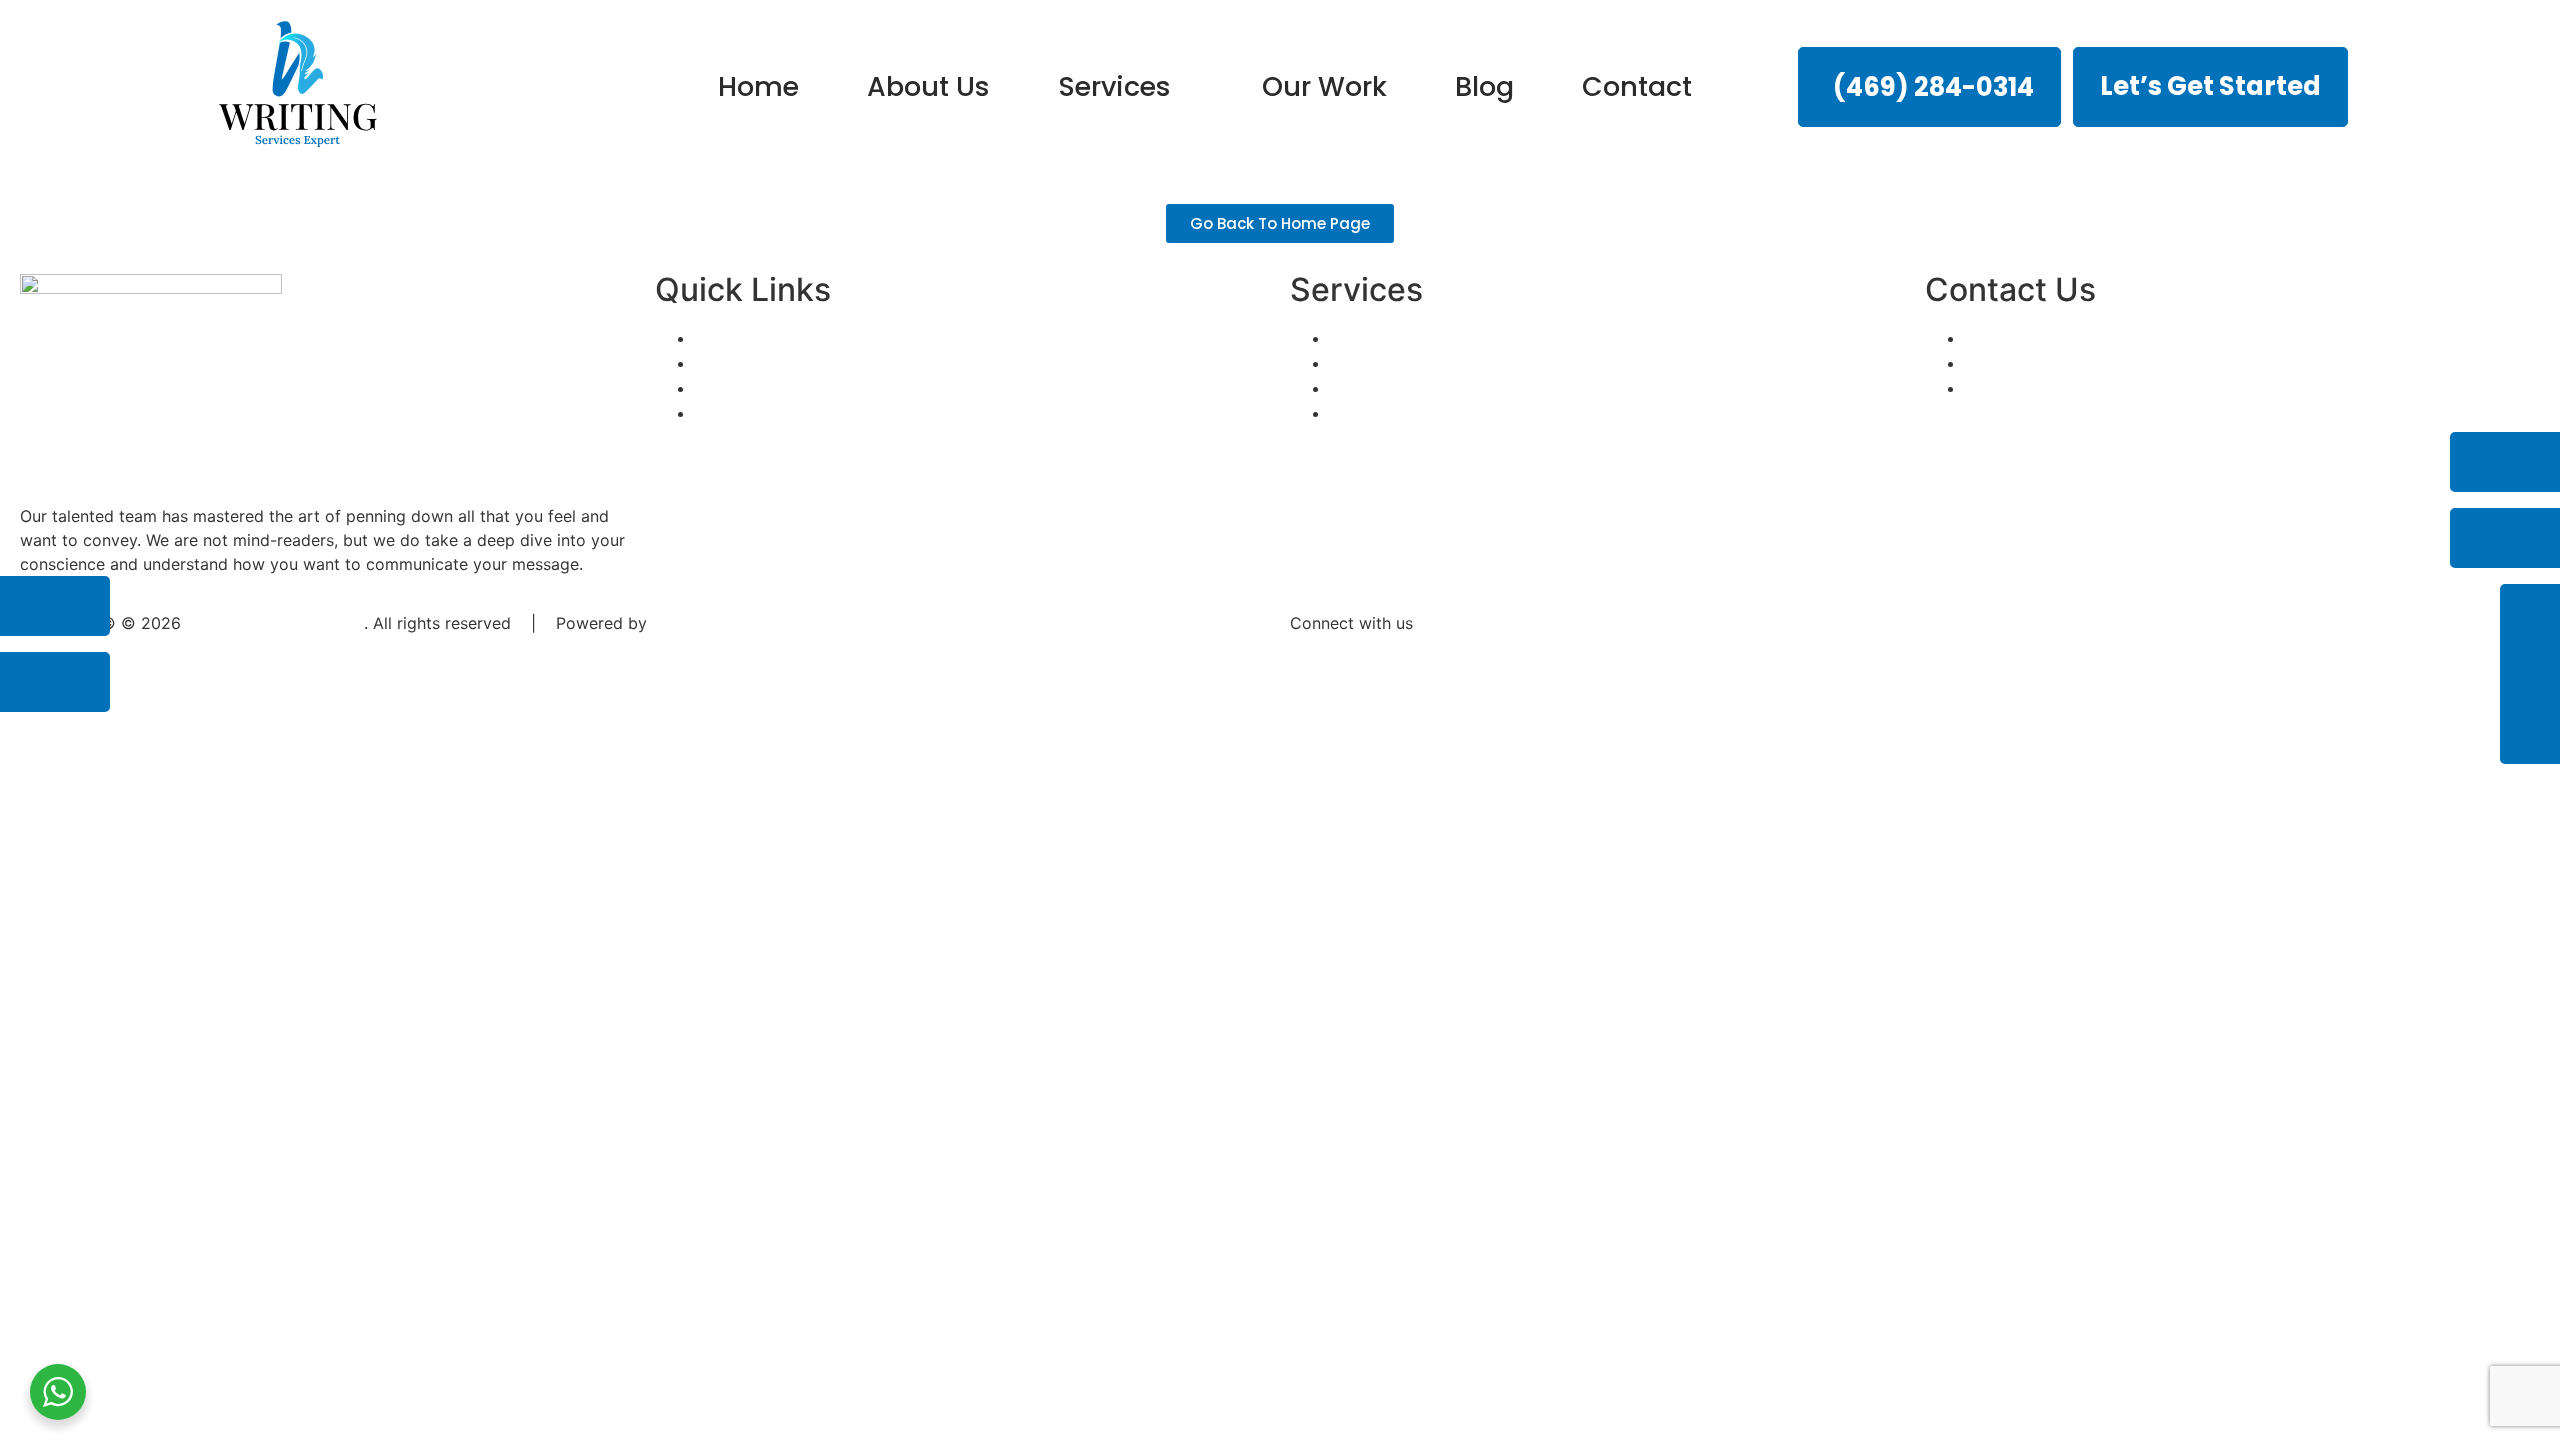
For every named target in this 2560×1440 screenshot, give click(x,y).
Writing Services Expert (275, 623)
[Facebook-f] (55, 606)
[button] (1126, 87)
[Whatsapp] (1425, 660)
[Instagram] (55, 682)
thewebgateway (712, 623)
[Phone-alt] (2505, 462)
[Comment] (2505, 538)
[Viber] (1480, 660)
